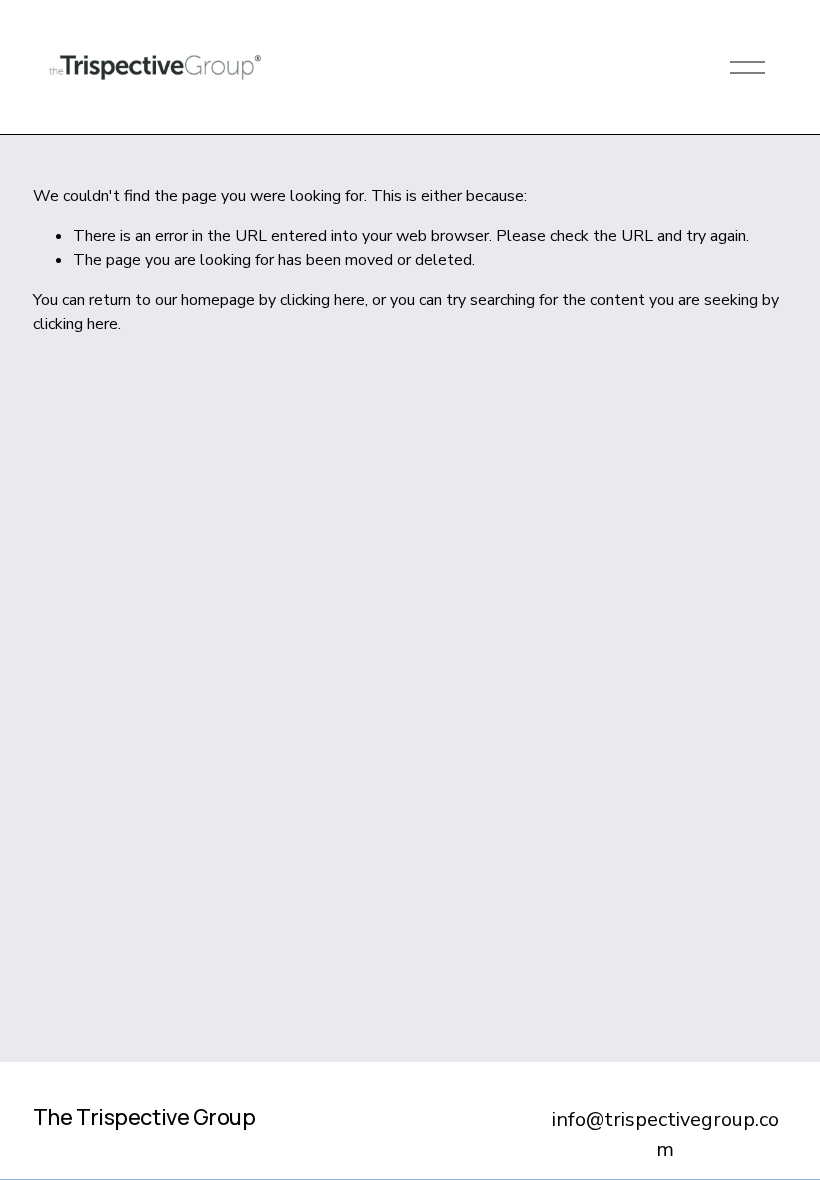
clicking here (322, 300)
